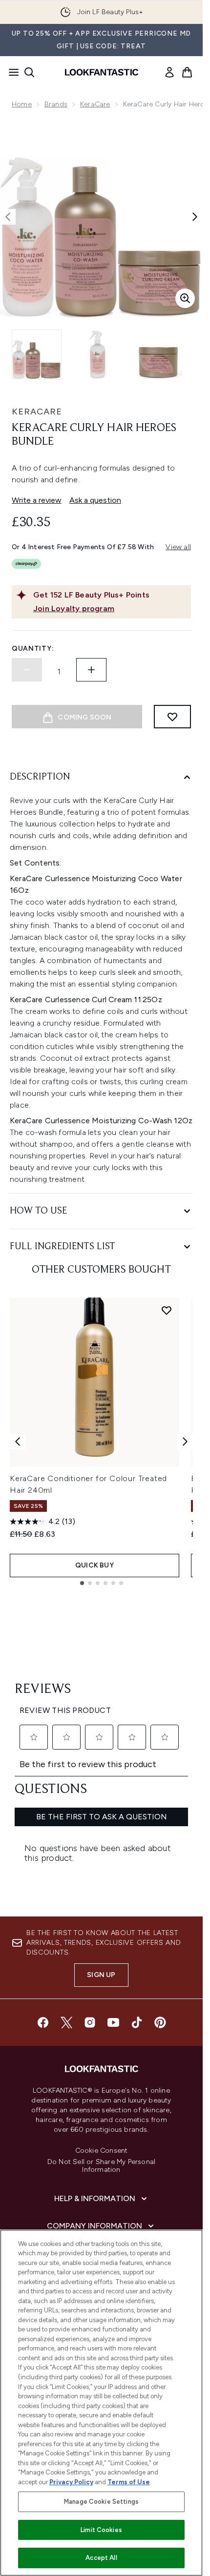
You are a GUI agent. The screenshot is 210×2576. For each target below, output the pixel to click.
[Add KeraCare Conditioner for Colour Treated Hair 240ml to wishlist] (167, 1310)
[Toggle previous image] (8, 217)
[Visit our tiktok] (137, 2022)
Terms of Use (129, 2482)
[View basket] (187, 72)
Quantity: (33, 649)
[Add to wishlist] (172, 717)
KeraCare (95, 104)
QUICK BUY (94, 1565)
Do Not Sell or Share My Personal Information (101, 2166)
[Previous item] (18, 1442)
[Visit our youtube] (113, 2022)
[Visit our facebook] (43, 2022)
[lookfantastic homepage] (102, 72)
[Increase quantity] (91, 670)
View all (178, 547)
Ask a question (95, 500)
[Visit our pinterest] (160, 2022)
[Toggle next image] (195, 217)
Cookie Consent (102, 2151)
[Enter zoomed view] (185, 298)
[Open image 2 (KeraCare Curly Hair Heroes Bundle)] (98, 354)
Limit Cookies (101, 2530)
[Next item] (185, 1442)
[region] (101, 2403)
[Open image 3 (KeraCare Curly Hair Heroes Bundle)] (158, 354)
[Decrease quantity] (27, 670)
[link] (169, 72)
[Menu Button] (11, 72)
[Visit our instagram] (90, 2022)
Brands (56, 104)
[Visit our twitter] (66, 2022)
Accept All (101, 2558)
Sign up (101, 1975)
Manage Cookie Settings (101, 2502)
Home (22, 104)
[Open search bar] (29, 72)
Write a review (37, 500)
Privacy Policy (71, 2482)
